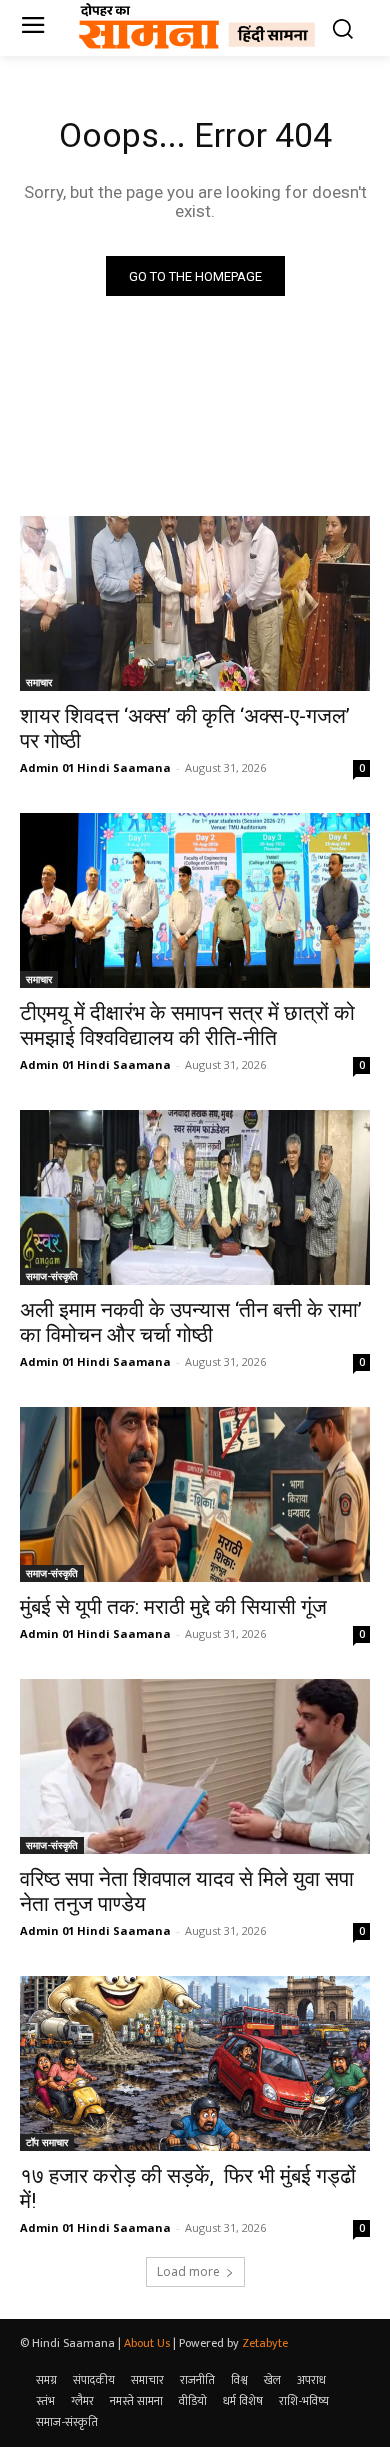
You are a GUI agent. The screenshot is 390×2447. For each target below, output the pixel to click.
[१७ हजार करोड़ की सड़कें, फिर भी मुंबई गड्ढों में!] (195, 2063)
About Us (147, 2343)
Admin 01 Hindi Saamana (95, 767)
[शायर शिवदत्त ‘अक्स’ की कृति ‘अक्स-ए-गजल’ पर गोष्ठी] (195, 603)
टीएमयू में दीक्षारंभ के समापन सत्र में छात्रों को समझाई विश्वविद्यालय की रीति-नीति (187, 1025)
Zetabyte (265, 2343)
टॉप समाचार (47, 2142)
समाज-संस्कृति (52, 1276)
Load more (188, 2271)
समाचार (39, 682)
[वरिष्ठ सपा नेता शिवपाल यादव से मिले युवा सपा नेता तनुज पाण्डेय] (195, 1766)
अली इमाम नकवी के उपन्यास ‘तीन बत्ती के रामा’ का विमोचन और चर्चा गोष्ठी (191, 1322)
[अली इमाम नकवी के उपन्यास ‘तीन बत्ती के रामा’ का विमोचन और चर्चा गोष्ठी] (195, 1197)
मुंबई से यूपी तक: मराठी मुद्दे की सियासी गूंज (173, 1607)
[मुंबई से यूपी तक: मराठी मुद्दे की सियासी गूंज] (195, 1494)
